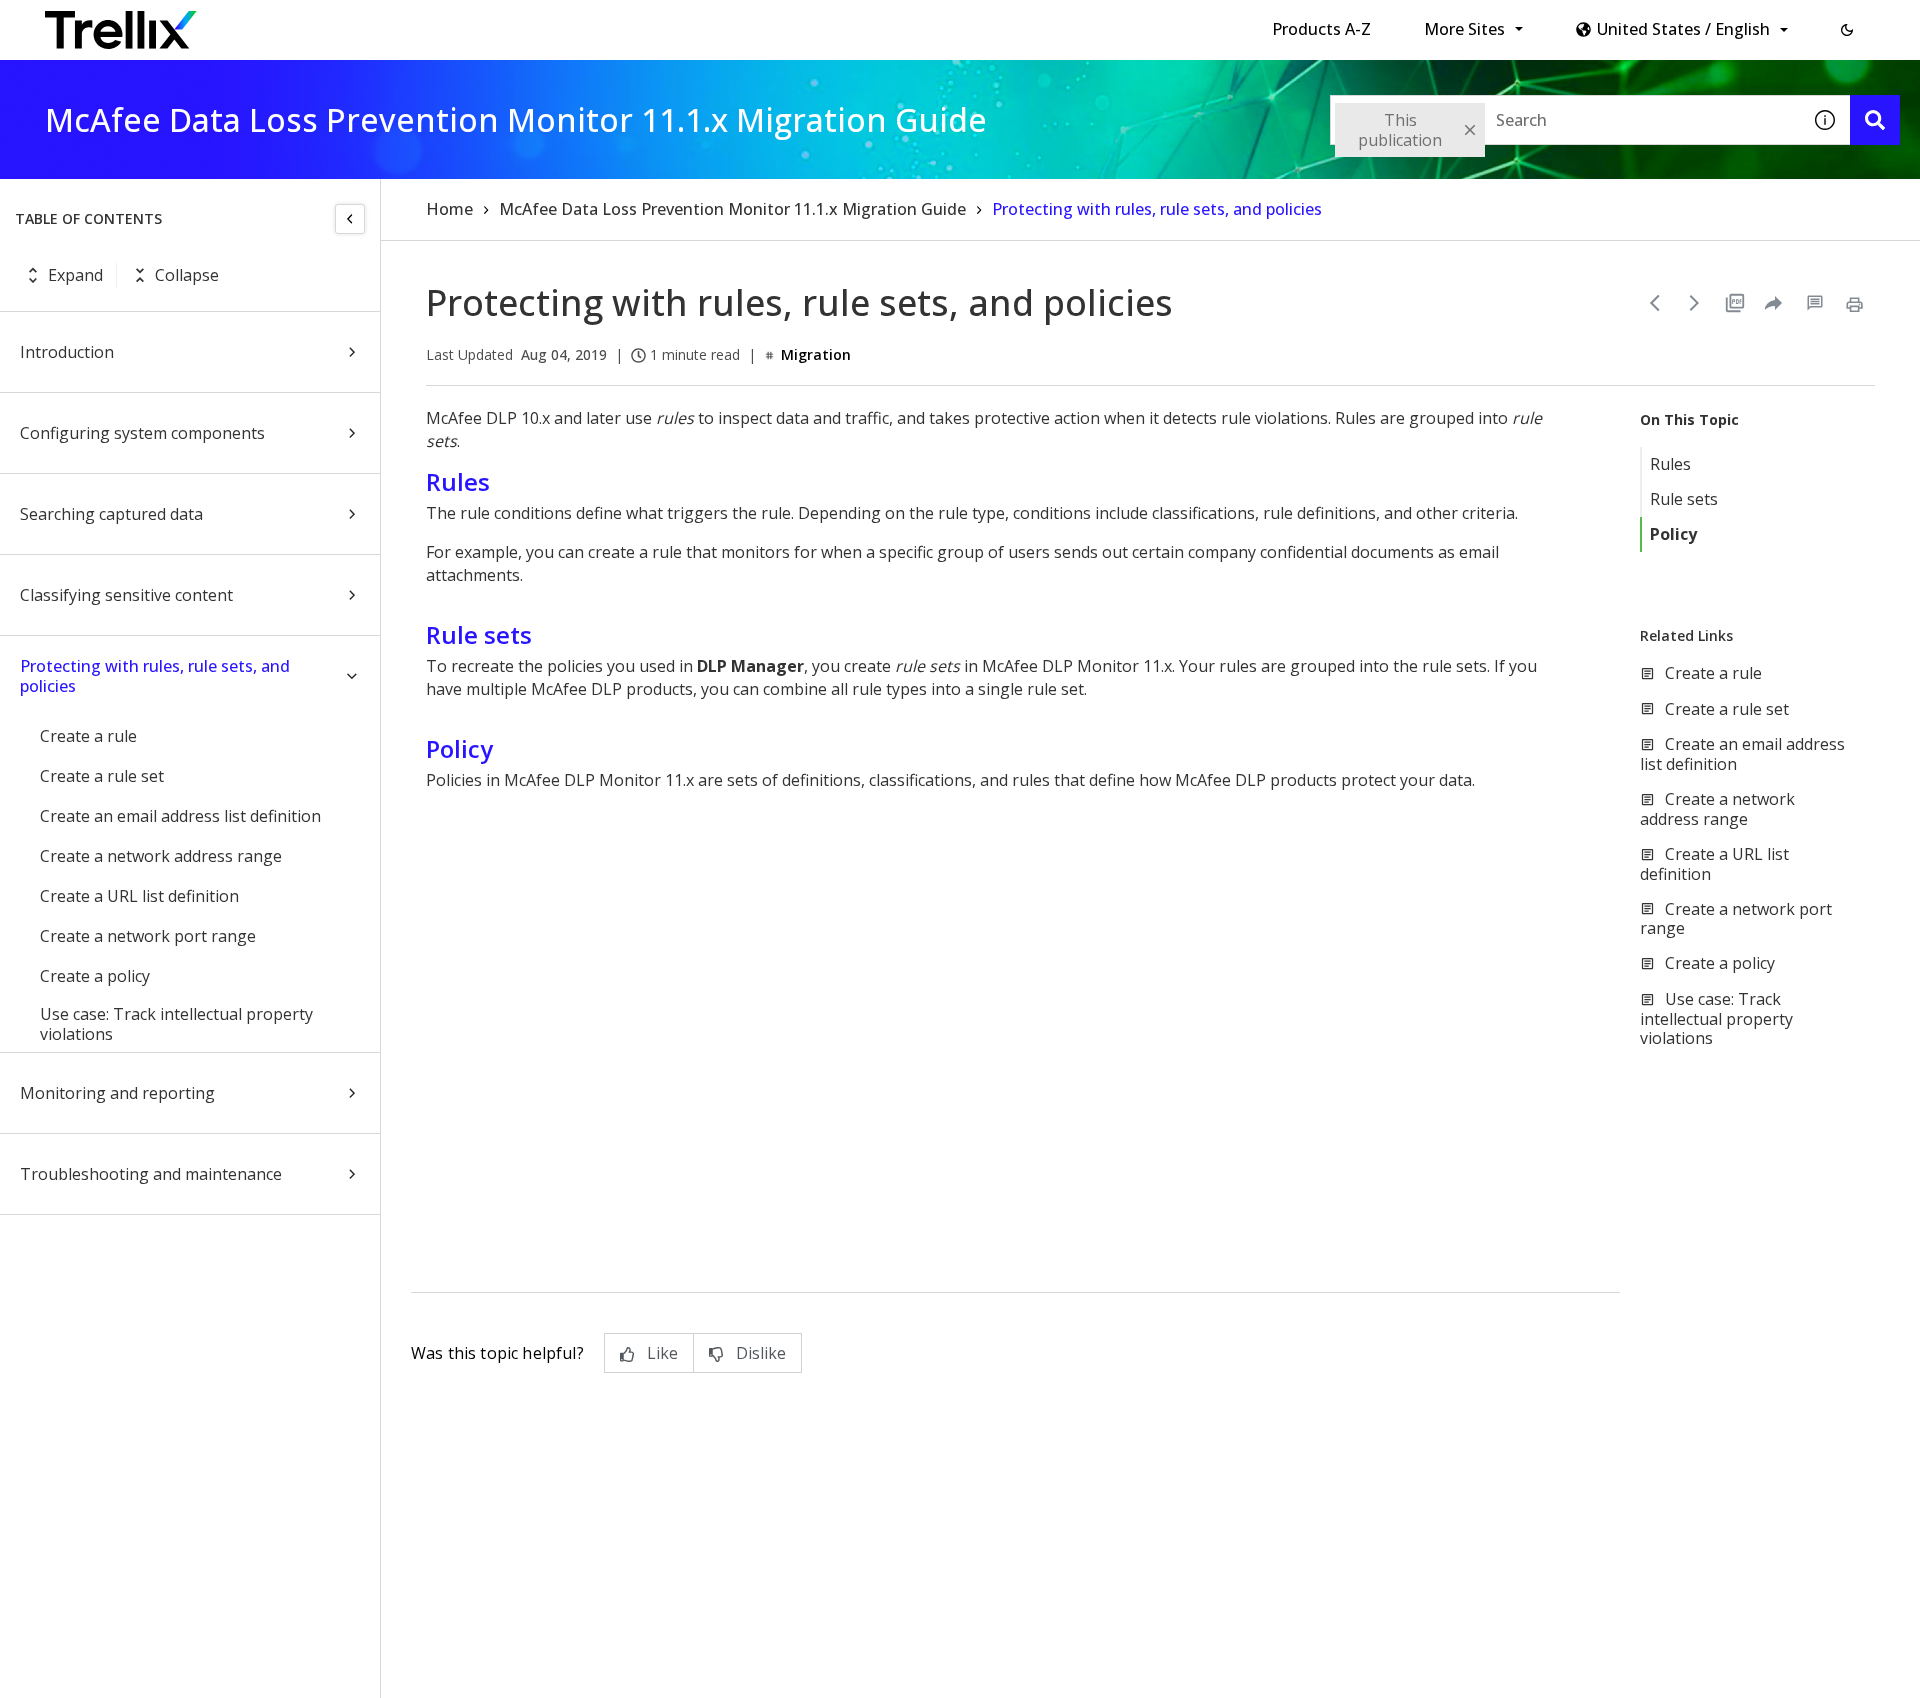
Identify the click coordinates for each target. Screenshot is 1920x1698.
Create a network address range (161, 856)
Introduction (67, 352)
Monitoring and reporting (117, 1093)
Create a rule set (102, 776)
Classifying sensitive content (126, 595)
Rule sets (1684, 499)
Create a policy (95, 976)
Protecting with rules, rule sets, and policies (155, 676)
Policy (1673, 534)
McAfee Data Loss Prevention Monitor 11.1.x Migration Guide (732, 209)
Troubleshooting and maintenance (151, 1174)
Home (449, 209)
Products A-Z (1321, 29)
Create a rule (88, 736)
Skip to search (483, 23)
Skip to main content (330, 23)
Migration (816, 354)
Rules (1670, 464)
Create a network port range (148, 936)
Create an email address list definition (180, 816)
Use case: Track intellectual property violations (176, 1024)
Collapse (187, 275)
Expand (75, 275)
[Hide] (350, 219)
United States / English (1683, 29)
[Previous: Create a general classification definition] (1655, 303)
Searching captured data (111, 514)
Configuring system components (142, 433)
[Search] (1875, 120)
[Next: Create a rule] (1695, 303)
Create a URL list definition (139, 896)
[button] (1847, 30)
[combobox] (1565, 120)
